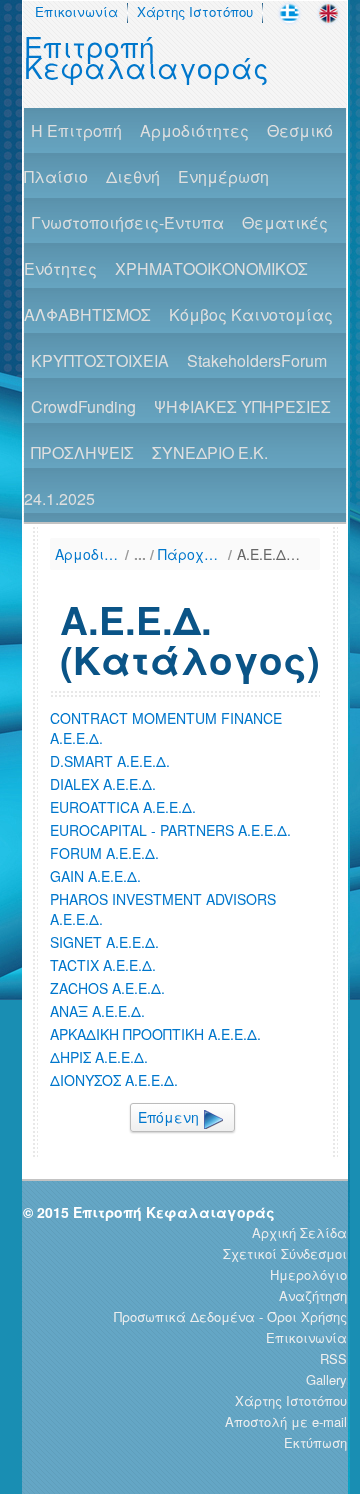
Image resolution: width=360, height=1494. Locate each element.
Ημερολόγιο (308, 1274)
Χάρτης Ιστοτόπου (195, 11)
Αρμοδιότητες (194, 130)
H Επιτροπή (76, 130)
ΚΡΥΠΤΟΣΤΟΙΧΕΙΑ (100, 360)
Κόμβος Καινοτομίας (251, 314)
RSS (333, 1358)
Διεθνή (133, 176)
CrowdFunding (83, 406)
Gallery (326, 1379)
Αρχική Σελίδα (299, 1232)
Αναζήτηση (313, 1295)
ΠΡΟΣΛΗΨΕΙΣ (82, 452)
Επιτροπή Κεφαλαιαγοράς (146, 56)
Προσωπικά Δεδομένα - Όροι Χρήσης (230, 1316)
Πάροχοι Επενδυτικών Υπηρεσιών (190, 554)
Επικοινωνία (76, 11)
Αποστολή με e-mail (286, 1421)
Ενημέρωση (223, 176)
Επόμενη (170, 1117)
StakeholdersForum (257, 360)
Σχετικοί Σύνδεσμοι (285, 1253)
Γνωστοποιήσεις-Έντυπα (127, 222)
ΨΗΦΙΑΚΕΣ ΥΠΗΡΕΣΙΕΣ (242, 406)
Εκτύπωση (315, 1442)
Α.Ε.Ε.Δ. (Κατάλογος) (269, 554)
